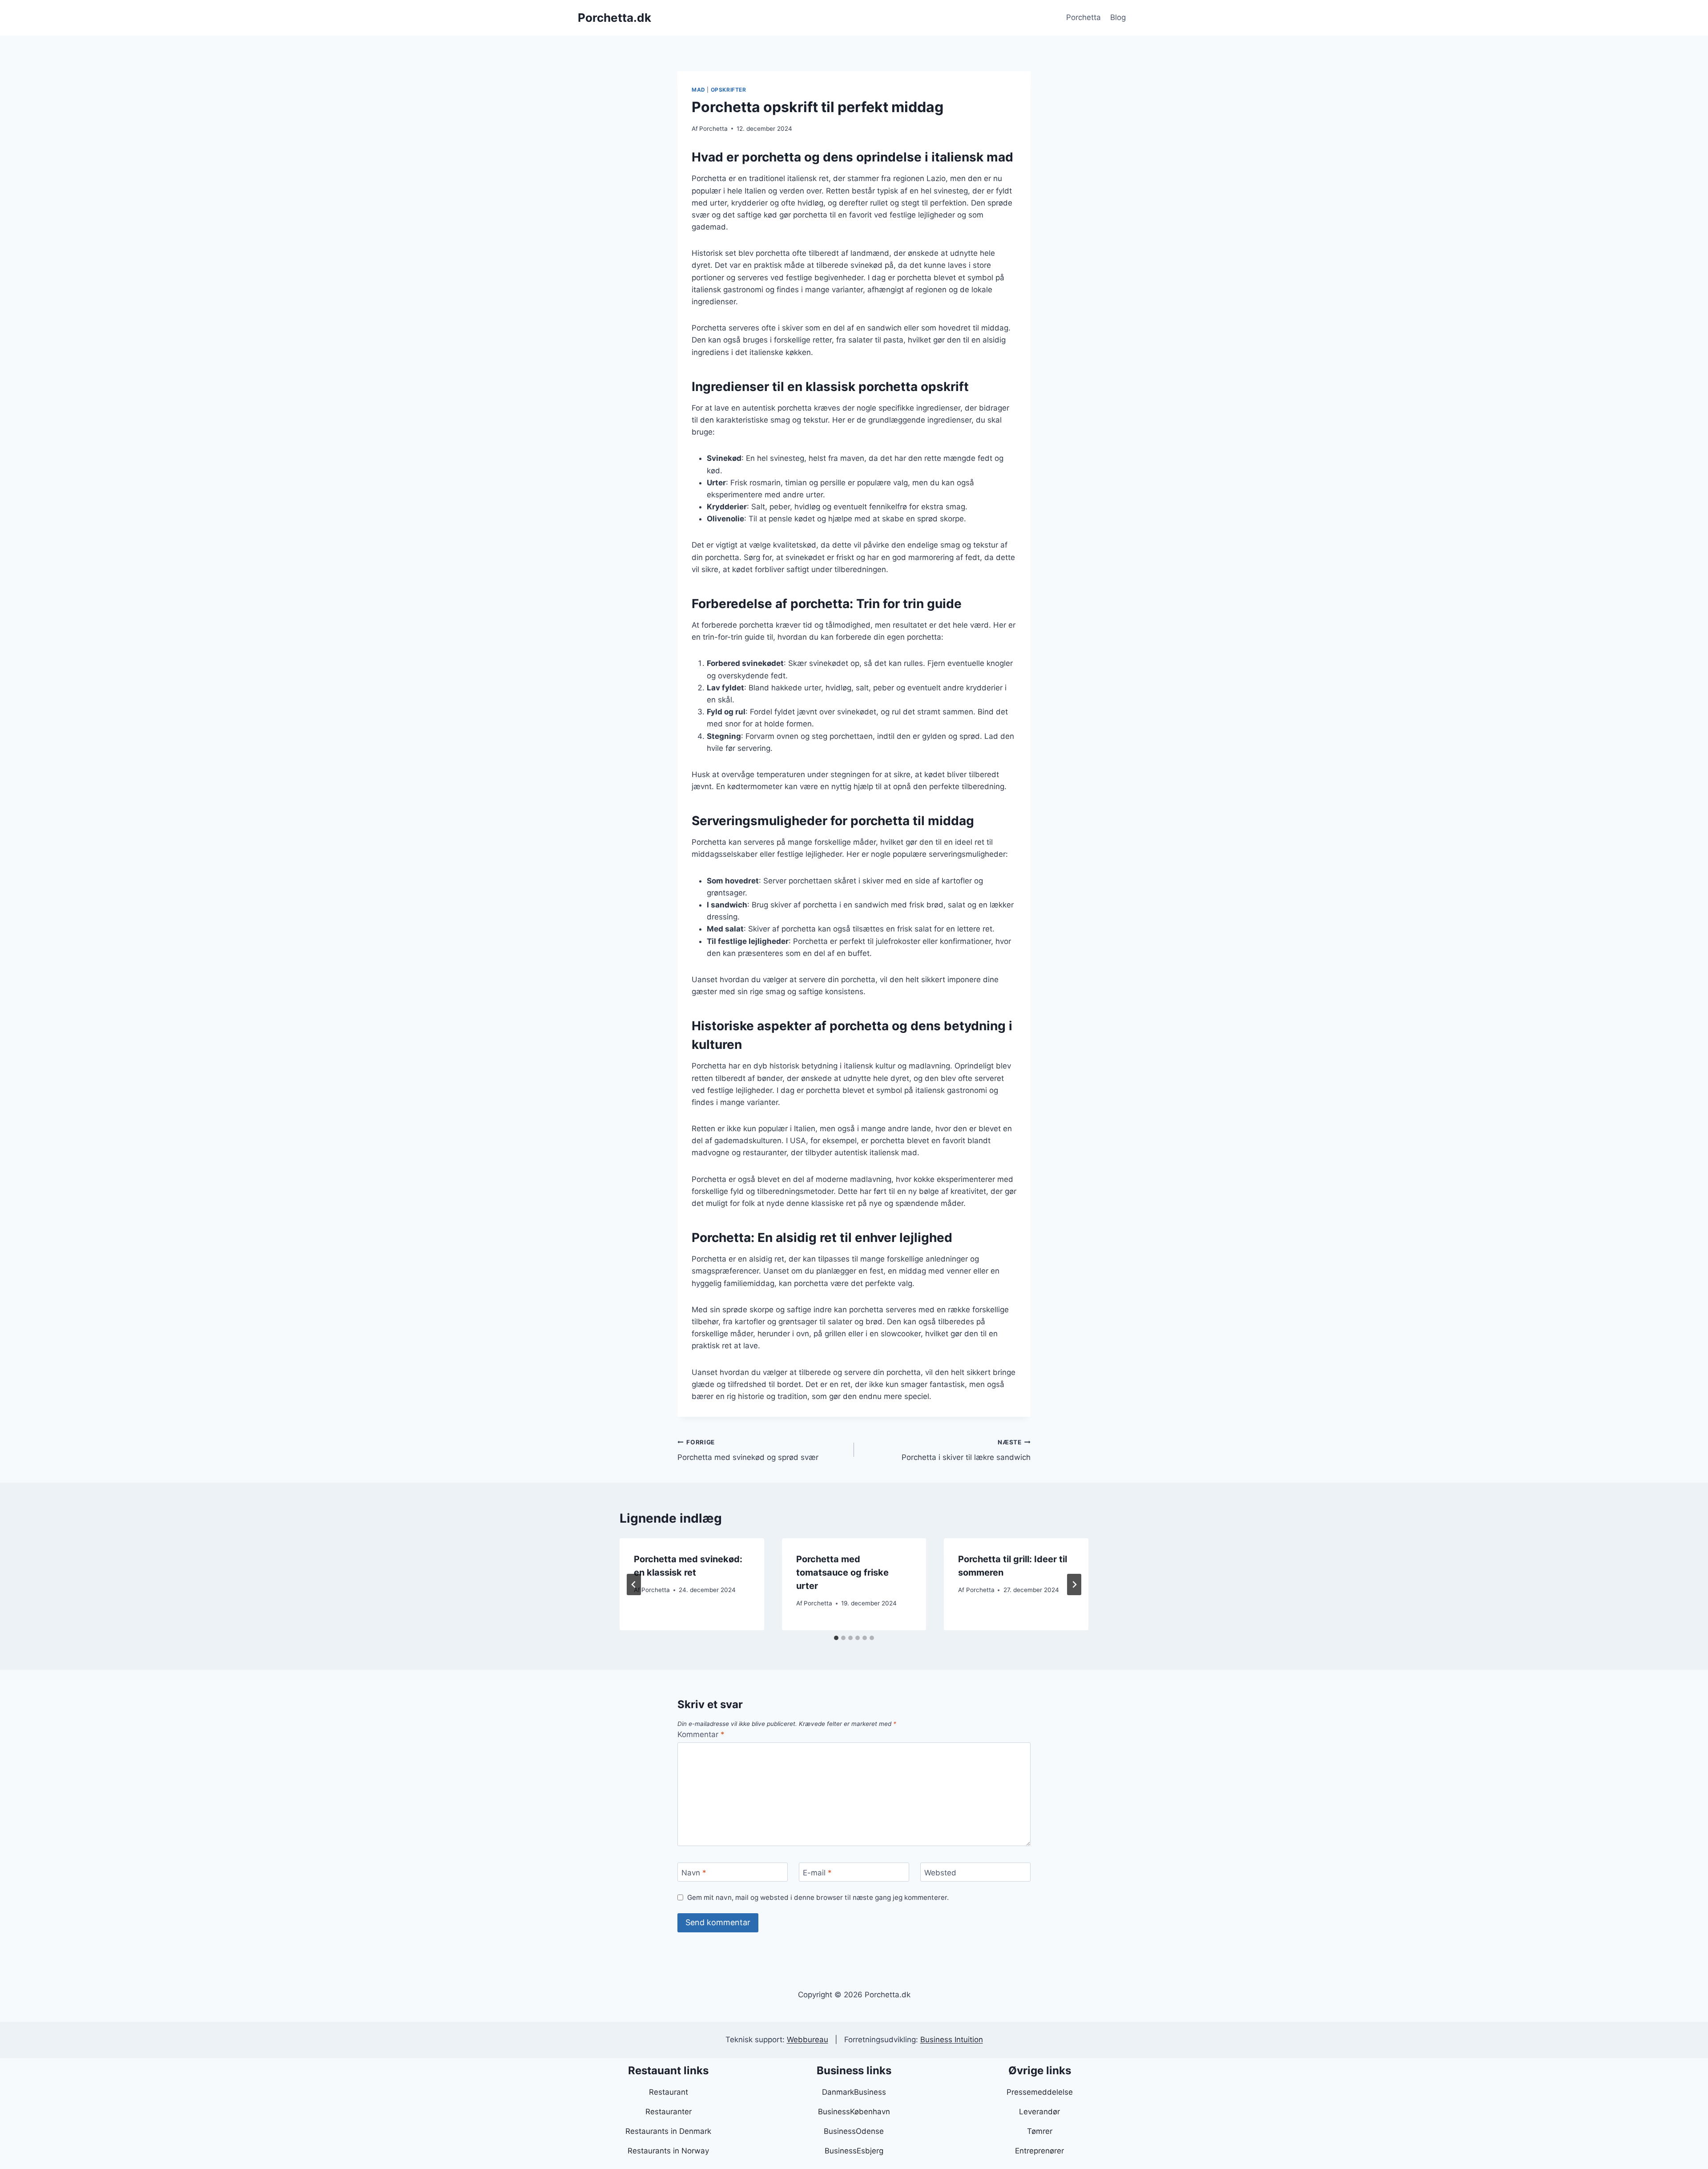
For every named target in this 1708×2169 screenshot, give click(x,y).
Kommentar (701, 1734)
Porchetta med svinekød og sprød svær (748, 1450)
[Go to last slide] (634, 1584)
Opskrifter (729, 90)
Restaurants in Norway (668, 2151)
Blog (1118, 17)
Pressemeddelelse (1040, 2092)
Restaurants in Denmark (668, 2131)
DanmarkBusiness (854, 2092)
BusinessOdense (854, 2131)
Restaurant (669, 2092)
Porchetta (1084, 17)
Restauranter (669, 2112)
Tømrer (1040, 2131)
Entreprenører (1039, 2151)
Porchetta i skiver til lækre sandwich (966, 1450)
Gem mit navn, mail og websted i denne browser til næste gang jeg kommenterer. (818, 1897)
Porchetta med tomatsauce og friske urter (842, 1572)
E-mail (817, 1872)
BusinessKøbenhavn (854, 2112)
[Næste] (1074, 1584)
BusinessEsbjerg (854, 2151)
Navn (694, 1872)
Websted (940, 1872)
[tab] (836, 1638)
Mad (699, 90)
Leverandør (1039, 2112)
